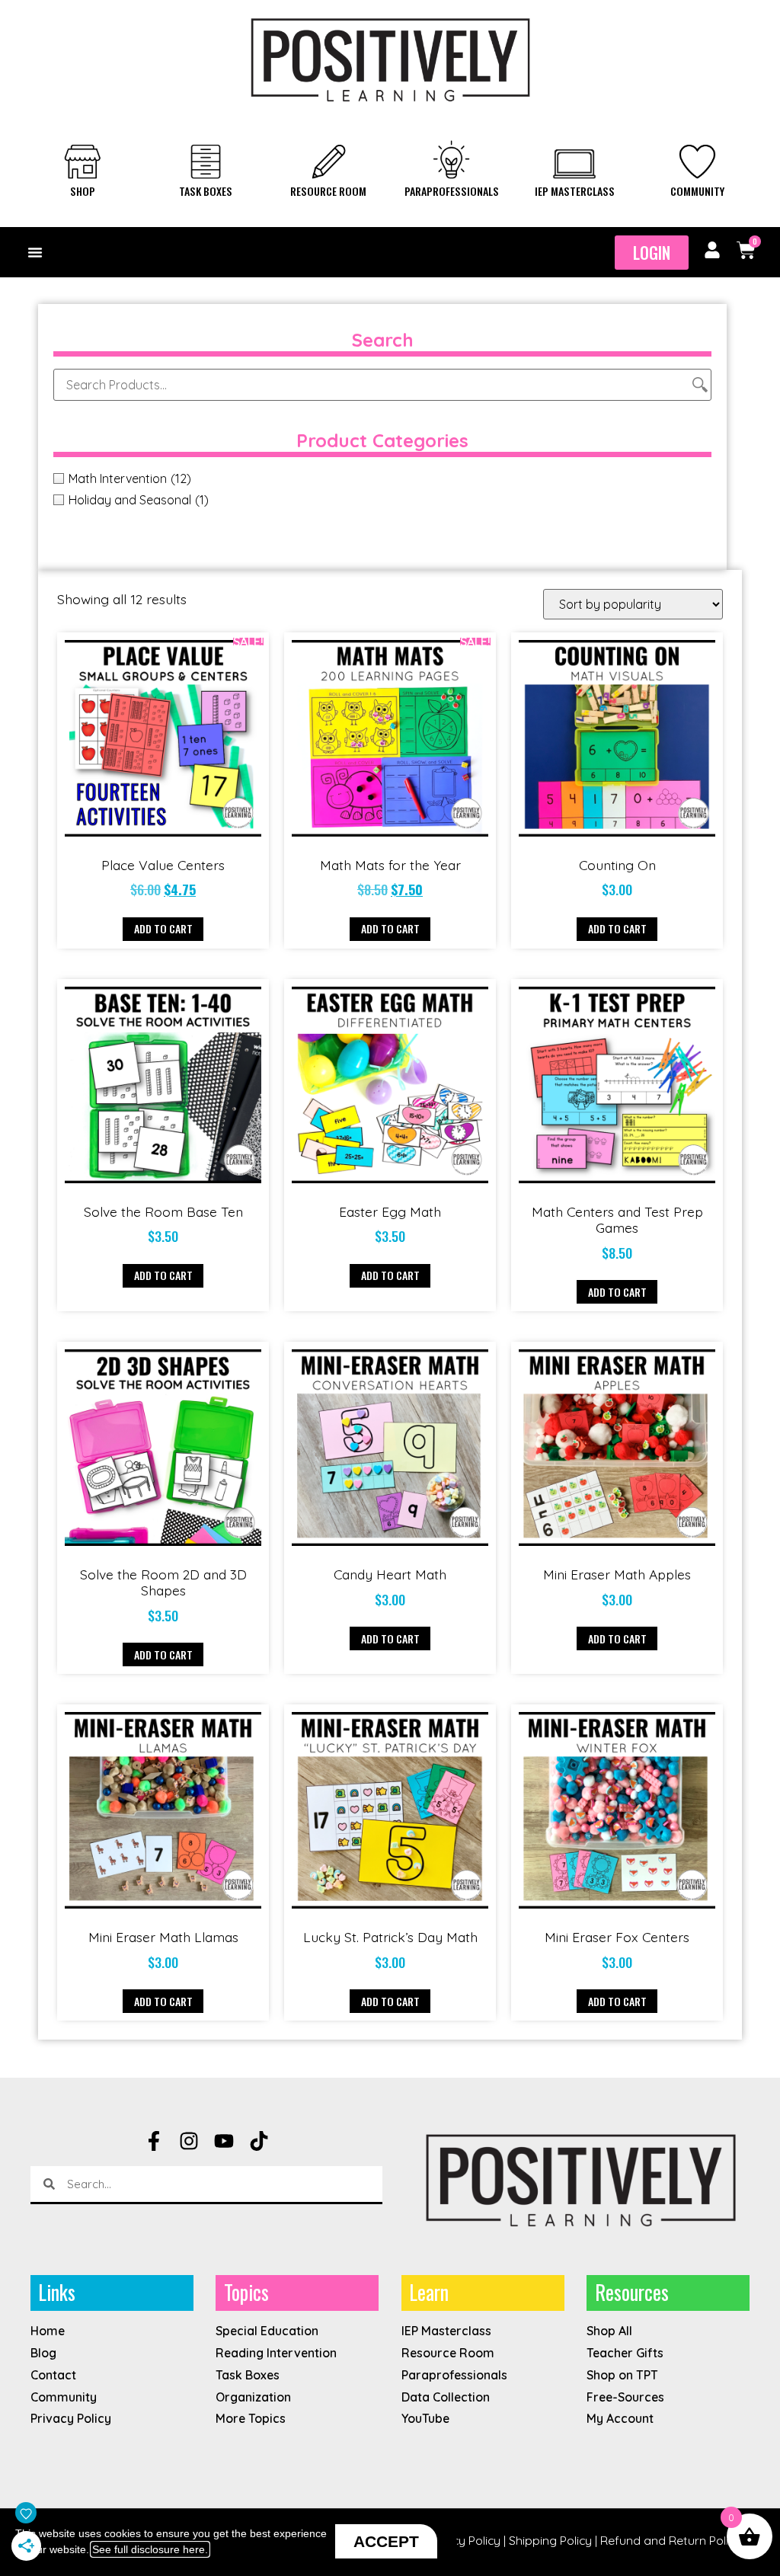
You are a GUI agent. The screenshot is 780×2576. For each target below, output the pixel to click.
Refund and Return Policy (671, 2540)
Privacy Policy (463, 2540)
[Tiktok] (259, 2141)
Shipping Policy (550, 2540)
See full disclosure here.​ (150, 2549)
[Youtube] (224, 2141)
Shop (83, 191)
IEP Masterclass (575, 191)
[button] (35, 252)
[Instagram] (189, 2141)
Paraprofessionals (452, 191)
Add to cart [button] (163, 928)
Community (697, 191)
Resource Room (328, 191)
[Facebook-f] (154, 2141)
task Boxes (206, 191)
